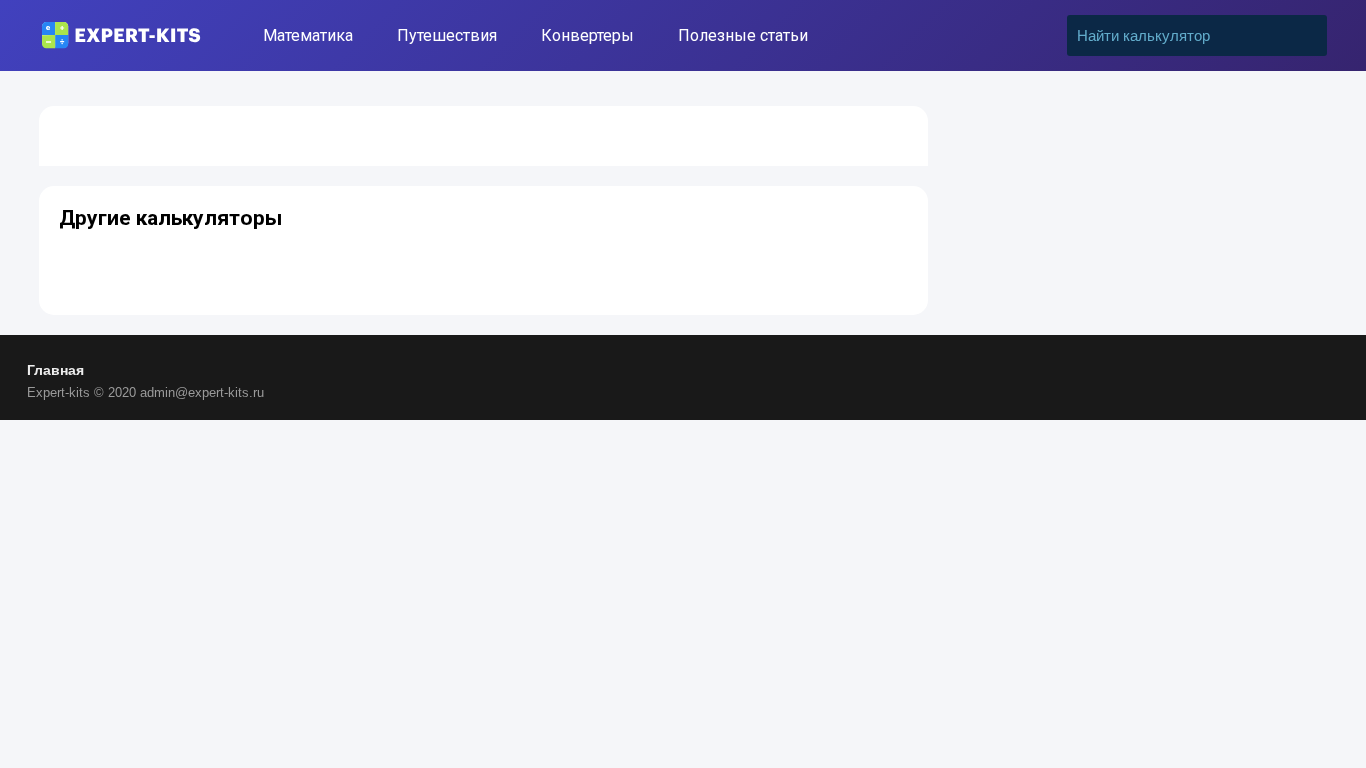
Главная (55, 370)
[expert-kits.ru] (121, 35)
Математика (308, 35)
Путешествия (447, 35)
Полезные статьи (743, 35)
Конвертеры (587, 35)
